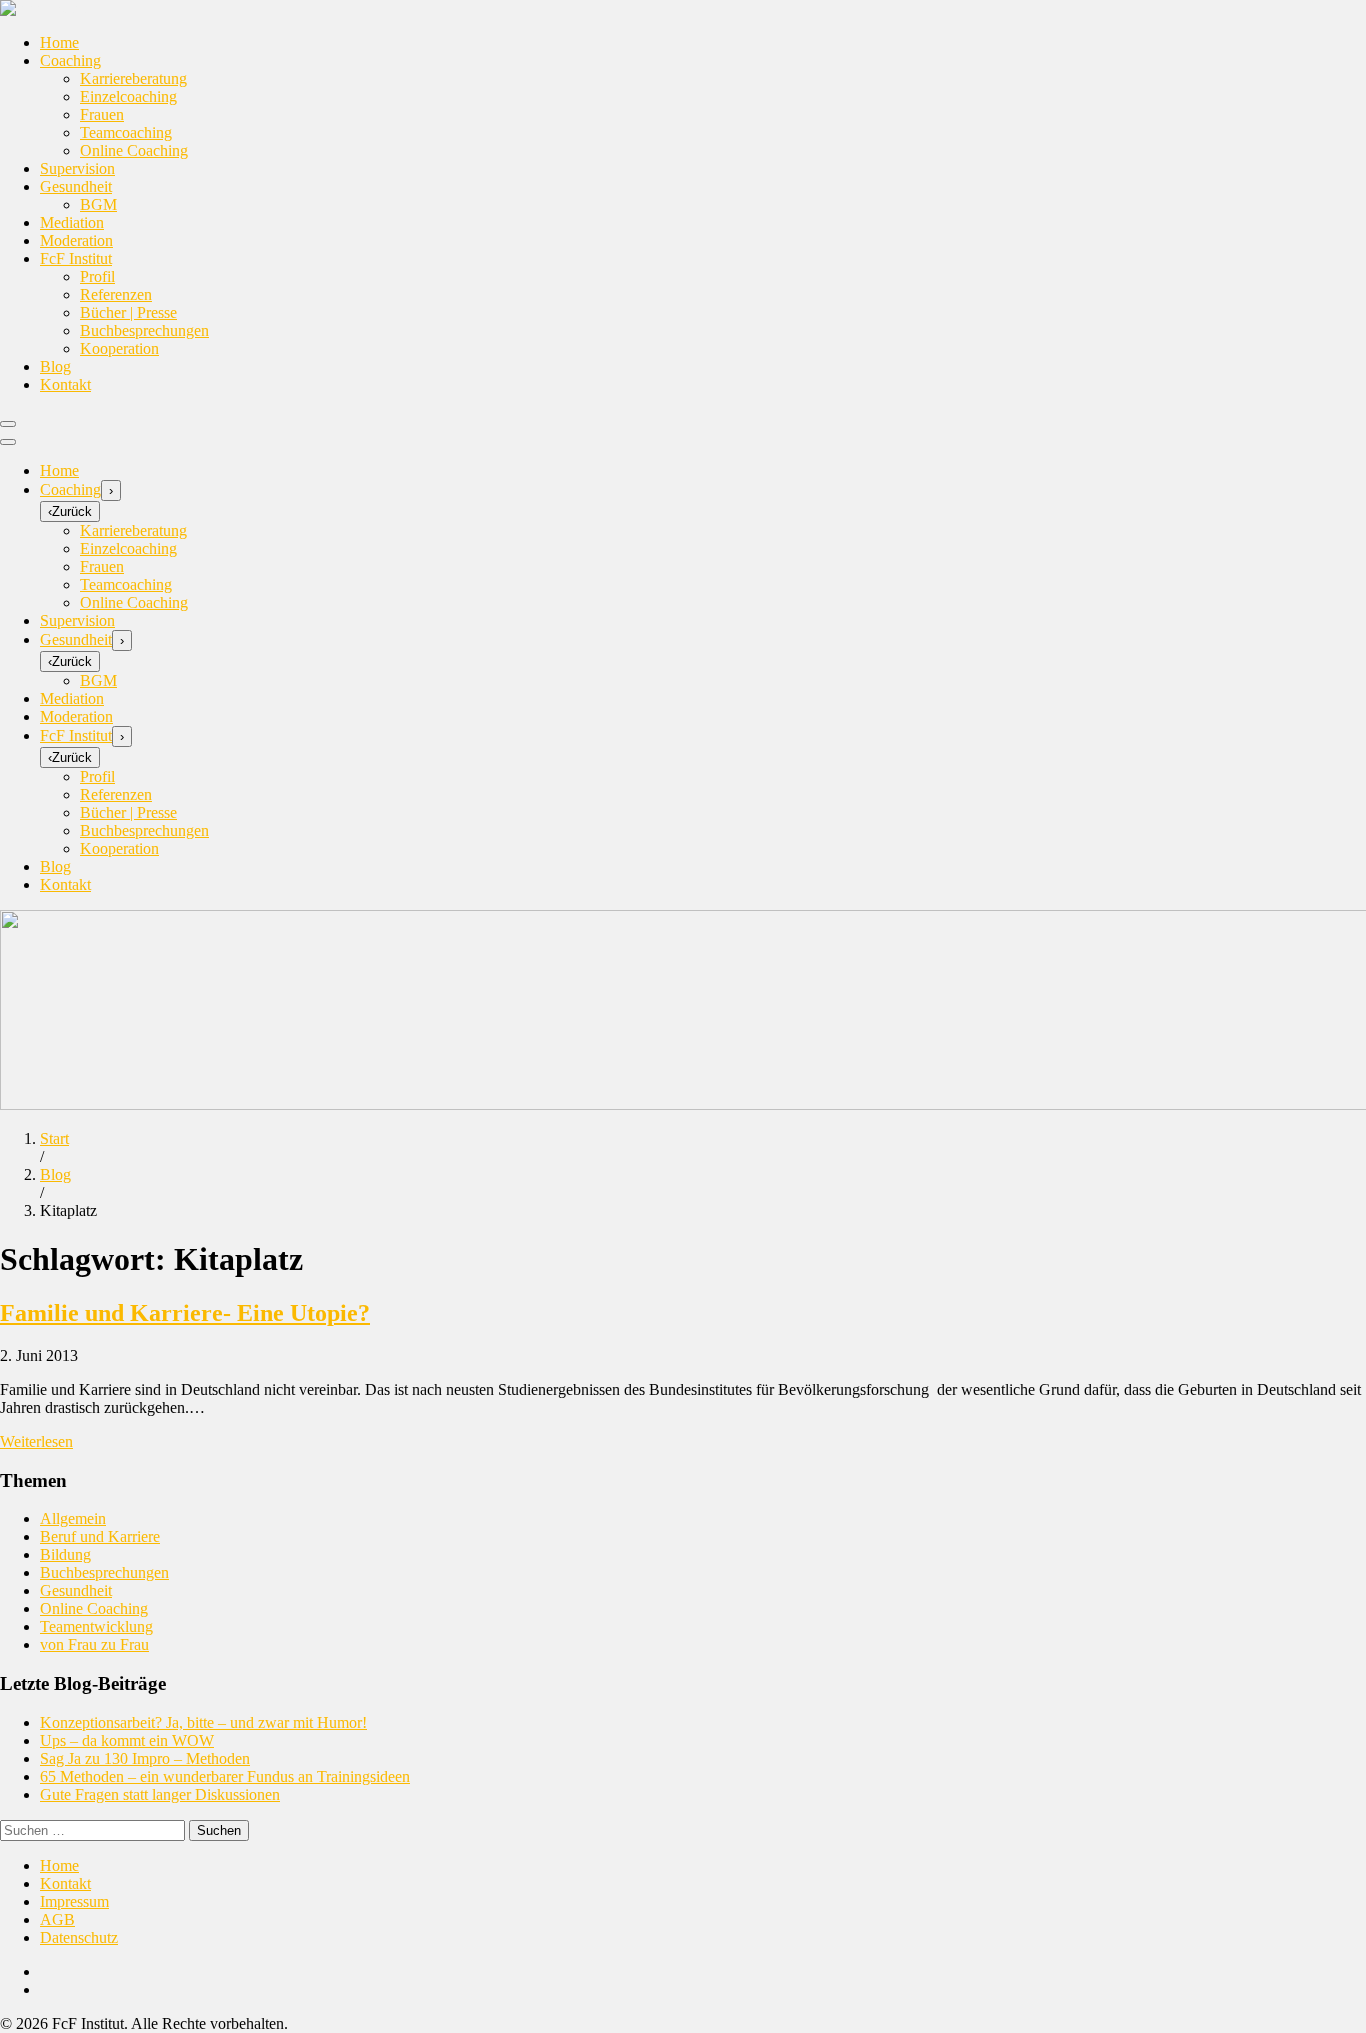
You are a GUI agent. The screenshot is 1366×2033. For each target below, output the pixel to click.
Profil (97, 276)
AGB (57, 1919)
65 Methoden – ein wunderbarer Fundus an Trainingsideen (225, 1776)
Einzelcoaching (128, 96)
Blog (55, 366)
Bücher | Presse (128, 312)
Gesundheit (76, 186)
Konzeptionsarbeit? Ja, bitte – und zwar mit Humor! (203, 1722)
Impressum (74, 1901)
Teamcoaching (126, 132)
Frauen (102, 114)
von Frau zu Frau (94, 1644)
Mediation (72, 222)
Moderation (76, 240)
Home (59, 42)
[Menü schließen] (8, 442)
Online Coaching (134, 150)
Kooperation (119, 348)
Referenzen (116, 294)
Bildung (65, 1554)
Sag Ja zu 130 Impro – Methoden (145, 1758)
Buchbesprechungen (144, 330)
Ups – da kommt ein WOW (127, 1740)
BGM (98, 204)
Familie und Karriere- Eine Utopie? (185, 1313)
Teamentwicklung (96, 1626)
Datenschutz (79, 1937)
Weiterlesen (36, 1441)
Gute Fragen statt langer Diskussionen (160, 1794)
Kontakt (65, 384)
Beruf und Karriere (100, 1536)
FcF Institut (76, 258)
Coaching (70, 60)
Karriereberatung (133, 78)
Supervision (77, 168)
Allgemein (73, 1518)
